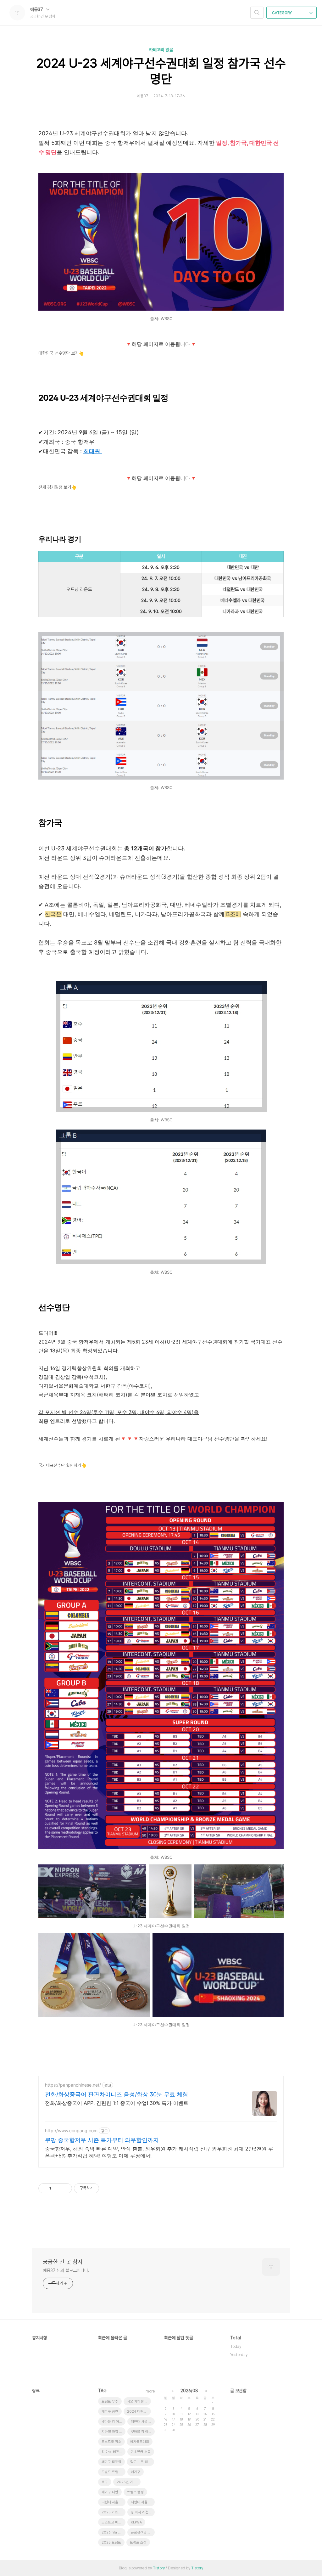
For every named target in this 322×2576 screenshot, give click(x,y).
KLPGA (136, 2522)
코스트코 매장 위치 (114, 2522)
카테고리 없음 (161, 50)
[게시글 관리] (65, 2188)
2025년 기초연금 (129, 2482)
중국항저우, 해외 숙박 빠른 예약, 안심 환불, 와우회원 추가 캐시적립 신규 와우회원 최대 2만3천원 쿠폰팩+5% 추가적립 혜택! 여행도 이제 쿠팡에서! (159, 2152)
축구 (105, 2482)
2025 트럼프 (111, 2542)
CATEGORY (282, 13)
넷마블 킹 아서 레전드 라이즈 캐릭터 (143, 2432)
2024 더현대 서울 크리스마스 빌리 (139, 2412)
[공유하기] (57, 2188)
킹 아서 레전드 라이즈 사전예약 (143, 2512)
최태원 (93, 451)
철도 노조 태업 (141, 2462)
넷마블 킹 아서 (112, 2422)
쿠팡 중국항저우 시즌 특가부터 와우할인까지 (102, 2140)
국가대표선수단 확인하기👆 (62, 1465)
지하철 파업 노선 (114, 2432)
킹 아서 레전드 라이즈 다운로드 (114, 2452)
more (150, 2391)
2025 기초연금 (113, 2512)
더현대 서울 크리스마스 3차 (143, 2422)
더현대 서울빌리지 (114, 2502)
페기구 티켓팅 (111, 2462)
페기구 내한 (110, 2492)
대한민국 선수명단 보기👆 (61, 353)
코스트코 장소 (111, 2442)
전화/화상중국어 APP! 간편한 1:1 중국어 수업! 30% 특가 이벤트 (117, 2103)
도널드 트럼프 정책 (114, 2472)
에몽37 (37, 9)
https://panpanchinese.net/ (73, 2085)
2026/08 (189, 2391)
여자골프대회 (140, 2442)
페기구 (136, 2472)
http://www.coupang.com (71, 2131)
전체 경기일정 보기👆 (57, 487)
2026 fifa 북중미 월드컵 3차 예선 (114, 2532)
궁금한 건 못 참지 (63, 2262)
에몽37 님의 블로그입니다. (66, 2270)
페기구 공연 (110, 2412)
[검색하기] (257, 13)
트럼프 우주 (110, 2401)
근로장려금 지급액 (143, 2532)
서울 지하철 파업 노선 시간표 (139, 2401)
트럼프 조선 (138, 2542)
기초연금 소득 (141, 2452)
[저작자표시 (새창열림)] (102, 2188)
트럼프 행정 (135, 2492)
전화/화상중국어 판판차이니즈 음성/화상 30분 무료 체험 (117, 2094)
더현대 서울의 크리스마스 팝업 (143, 2502)
